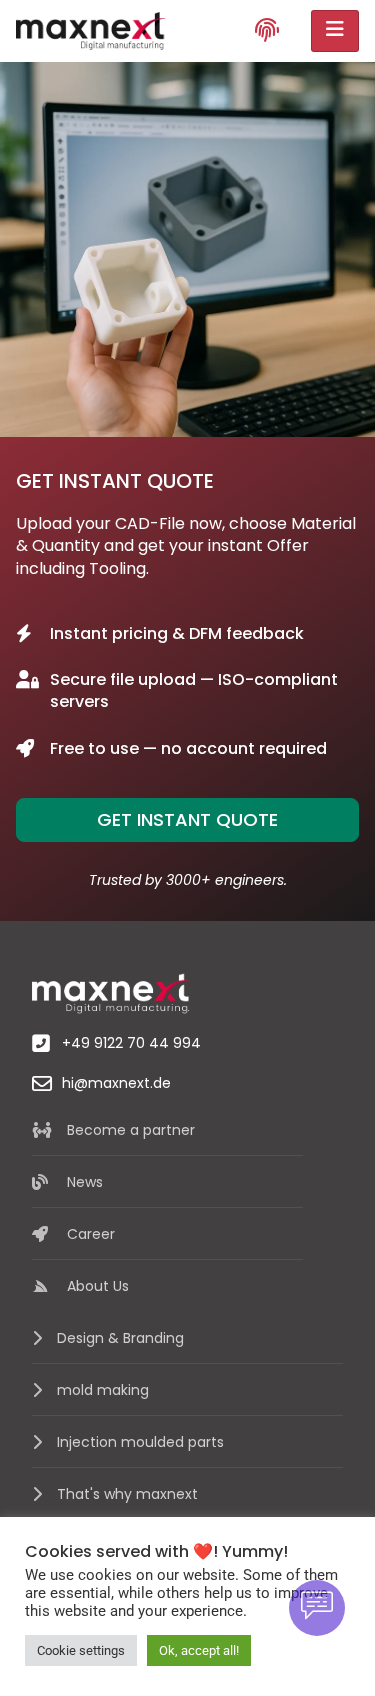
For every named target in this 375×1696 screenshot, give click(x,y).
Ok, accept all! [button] (199, 1650)
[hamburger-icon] (335, 31)
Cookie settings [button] (81, 1650)
